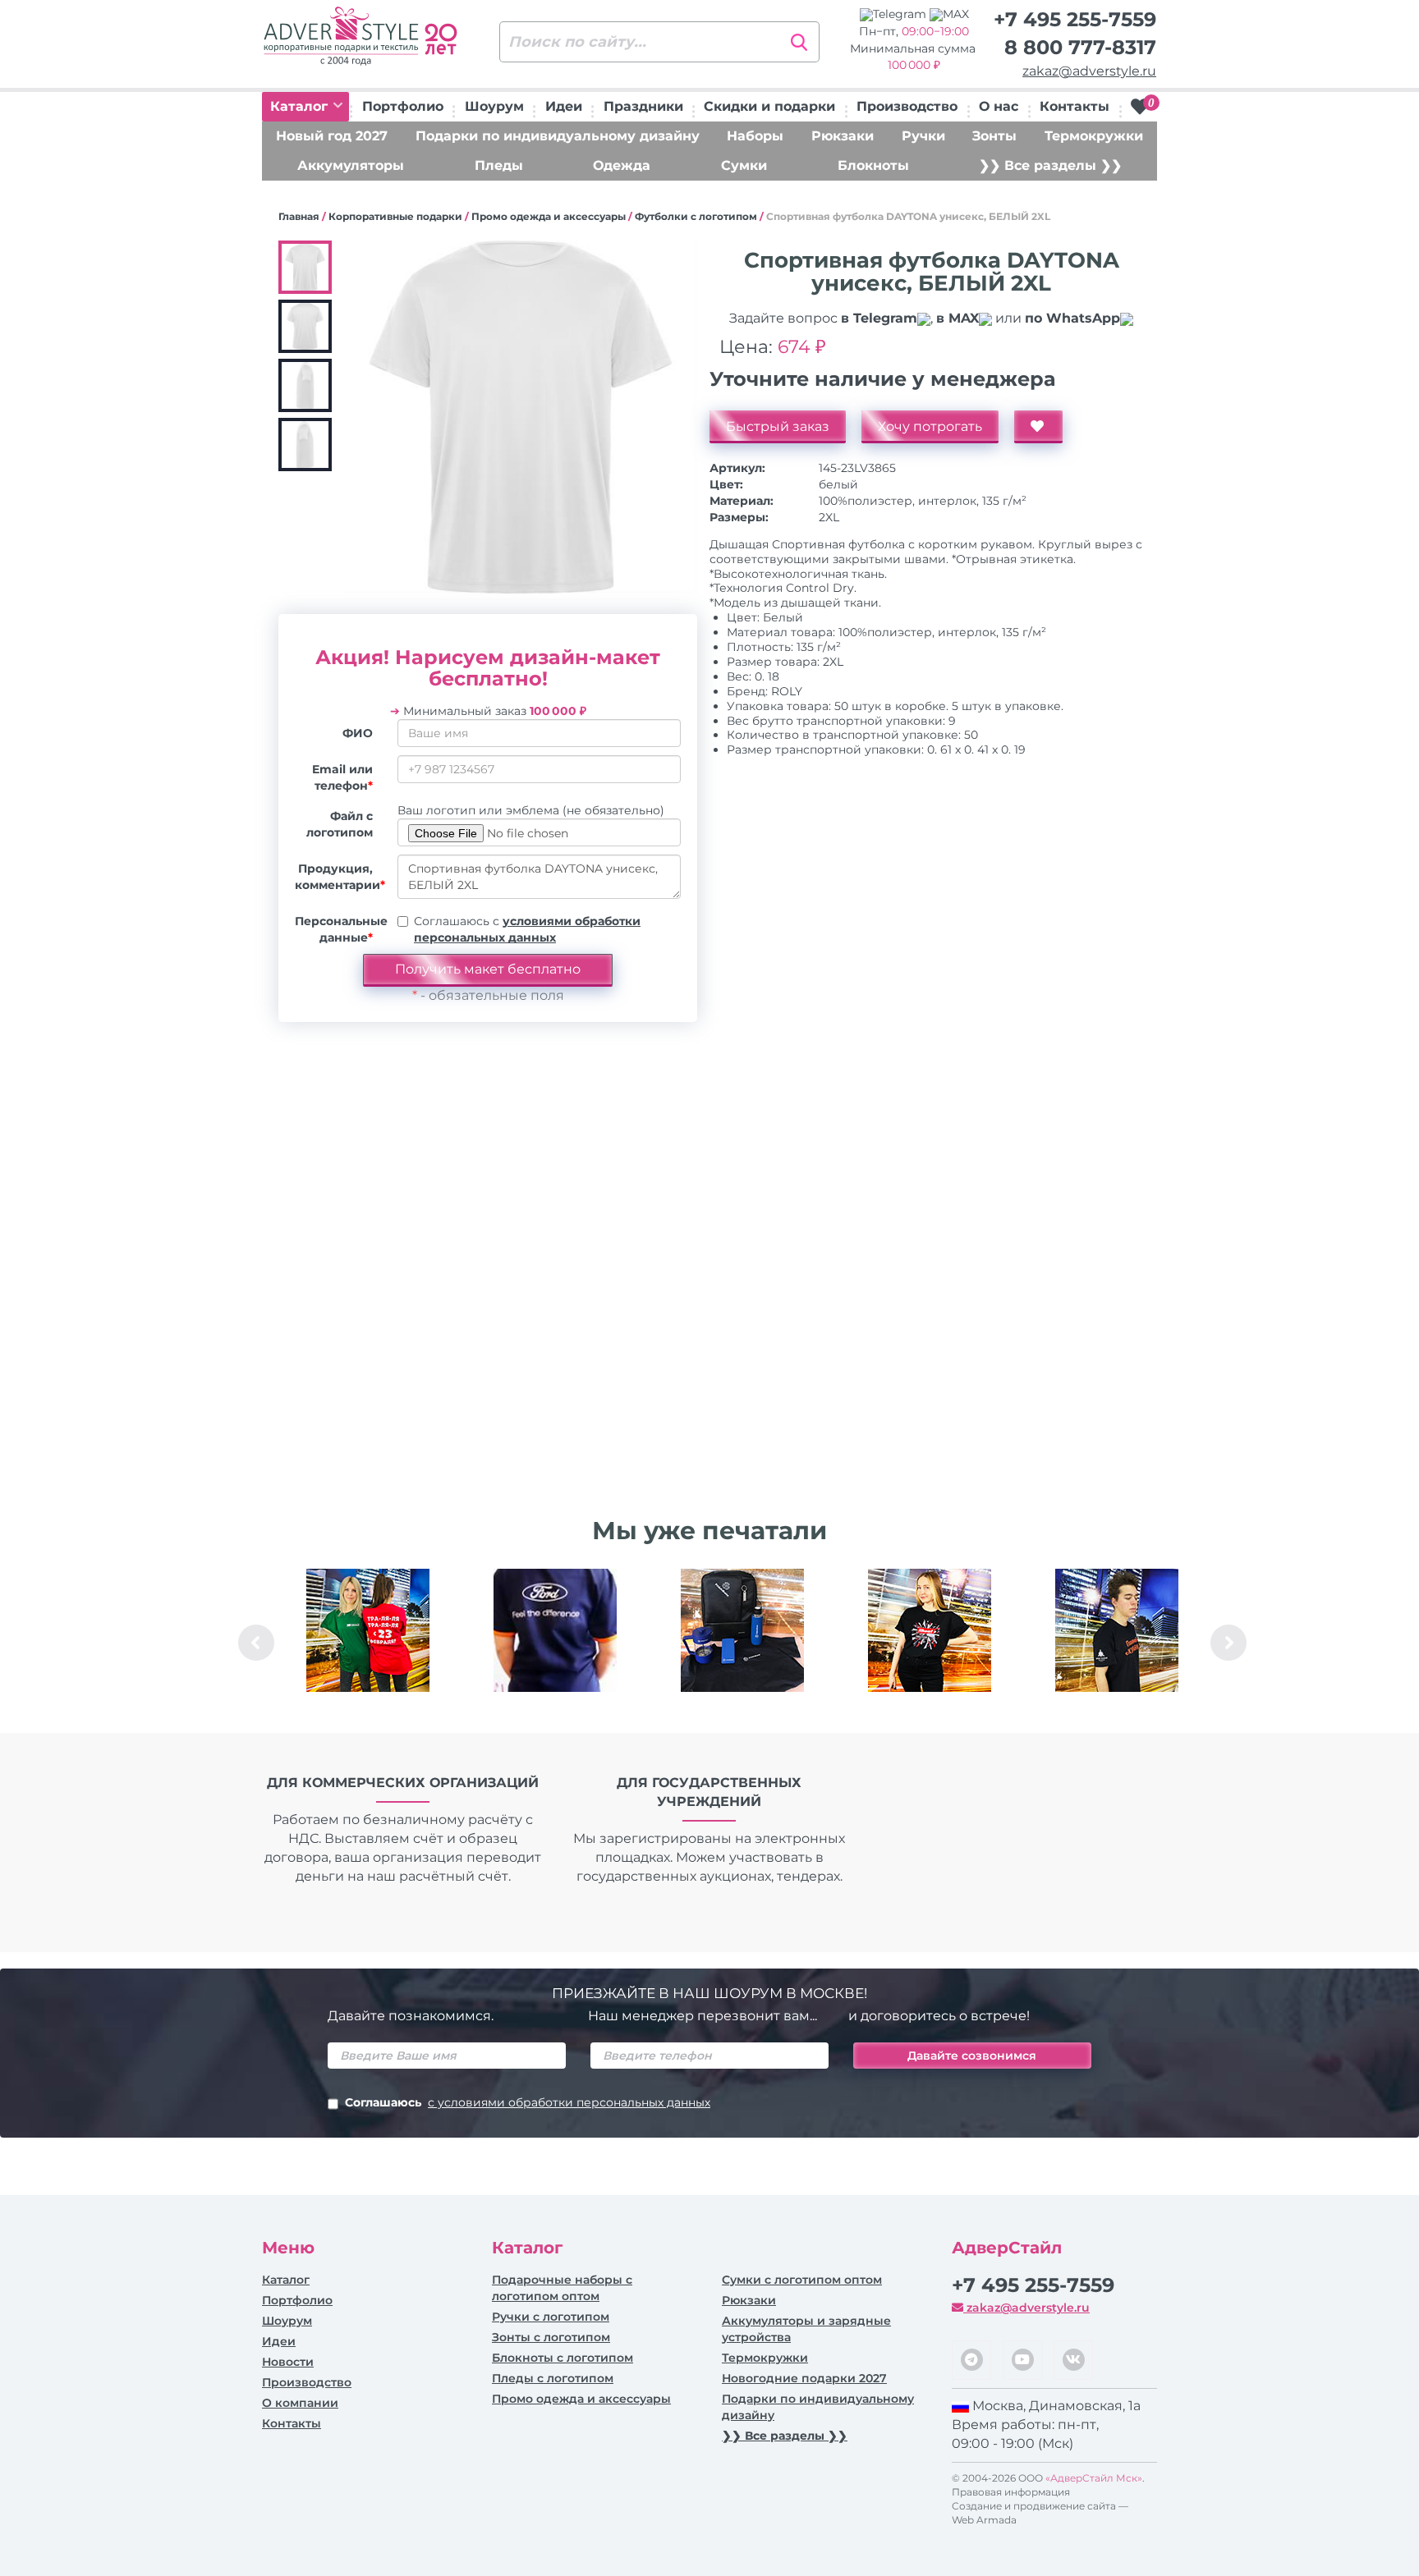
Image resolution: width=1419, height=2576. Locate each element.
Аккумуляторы (351, 165)
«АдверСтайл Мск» (1094, 2478)
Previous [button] (256, 1643)
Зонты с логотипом (551, 2337)
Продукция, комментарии (340, 877)
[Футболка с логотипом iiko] (930, 1630)
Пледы (499, 165)
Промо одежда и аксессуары (549, 216)
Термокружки (1094, 136)
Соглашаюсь (528, 2102)
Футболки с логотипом (696, 216)
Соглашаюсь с (527, 929)
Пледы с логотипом (553, 2378)
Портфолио (403, 106)
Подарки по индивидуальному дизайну (558, 136)
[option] (368, 1643)
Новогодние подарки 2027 (804, 2378)
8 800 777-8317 (1080, 47)
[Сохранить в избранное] (1038, 427)
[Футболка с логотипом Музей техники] (1117, 1630)
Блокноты (873, 165)
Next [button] (1228, 1643)
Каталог (301, 106)
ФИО (358, 733)
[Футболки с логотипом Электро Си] (368, 1630)
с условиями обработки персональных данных (569, 2102)
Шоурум (494, 106)
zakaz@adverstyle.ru (1089, 71)
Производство (907, 106)
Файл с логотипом (340, 824)
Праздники (643, 106)
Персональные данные (340, 929)
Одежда (622, 165)
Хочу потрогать (930, 426)
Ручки (923, 136)
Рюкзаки (843, 136)
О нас (999, 106)
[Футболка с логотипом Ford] (555, 1630)
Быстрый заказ (778, 426)
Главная (299, 216)
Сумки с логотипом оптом (802, 2280)
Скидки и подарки (769, 106)
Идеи (564, 106)
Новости (288, 2362)
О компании (300, 2403)
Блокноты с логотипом (563, 2358)
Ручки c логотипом (551, 2317)
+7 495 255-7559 (1075, 19)
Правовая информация (1011, 2492)
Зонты (994, 136)
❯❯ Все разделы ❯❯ (1050, 165)
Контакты (1075, 106)
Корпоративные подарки (395, 216)
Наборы (755, 136)
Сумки (744, 165)
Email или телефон (342, 777)
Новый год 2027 (332, 136)
